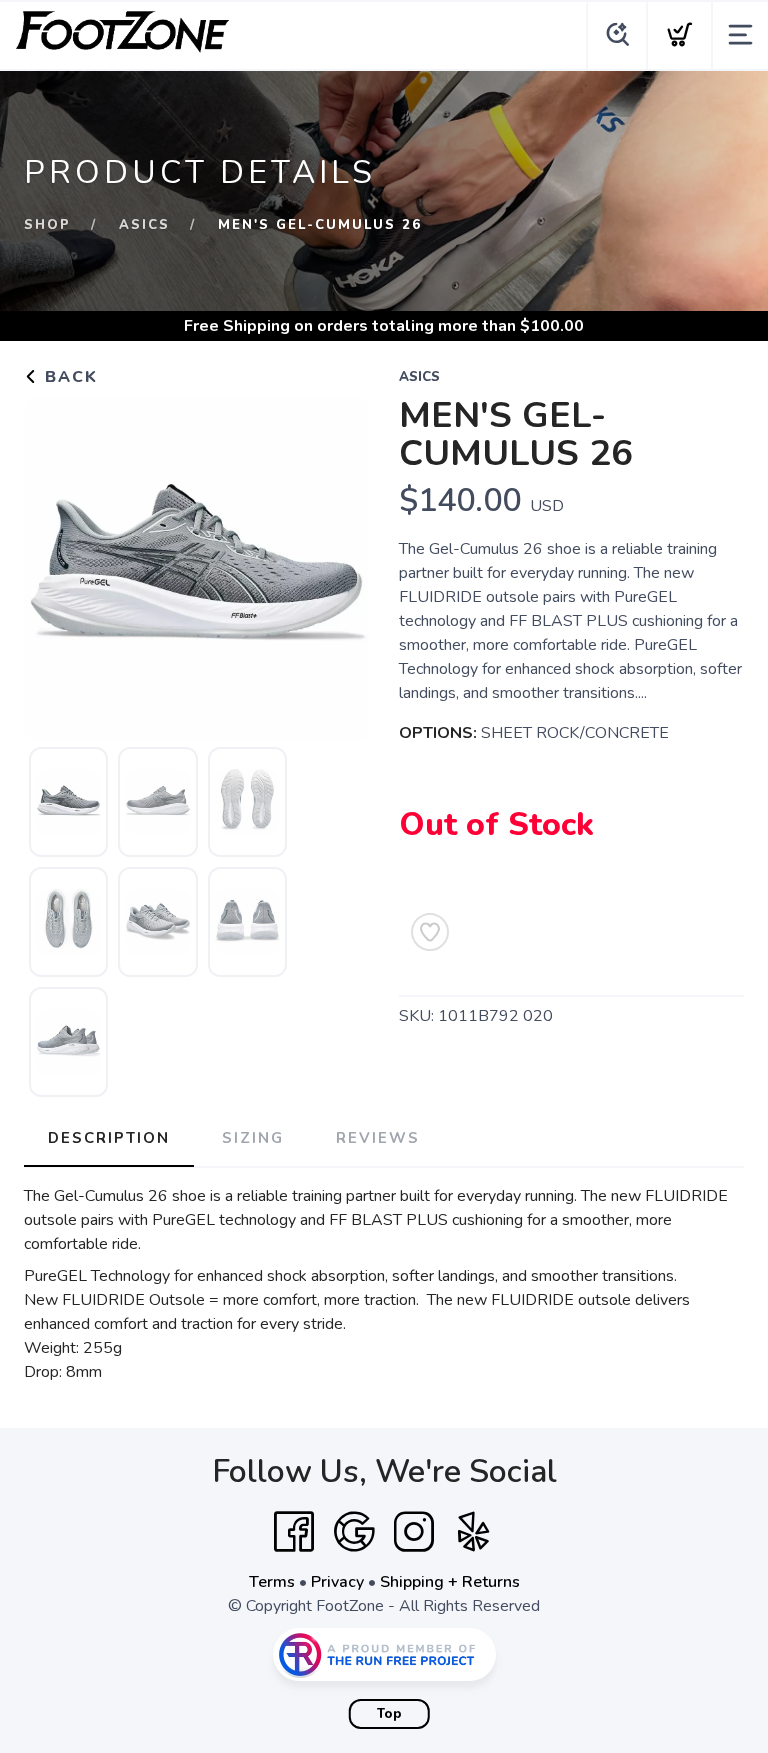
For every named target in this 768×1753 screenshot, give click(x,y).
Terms (272, 1582)
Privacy (337, 1582)
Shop (47, 225)
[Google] (354, 1532)
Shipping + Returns (450, 1582)
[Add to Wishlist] (430, 932)
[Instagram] (414, 1532)
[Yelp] (474, 1532)
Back (68, 377)
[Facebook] (294, 1532)
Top (389, 1714)
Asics (144, 225)
